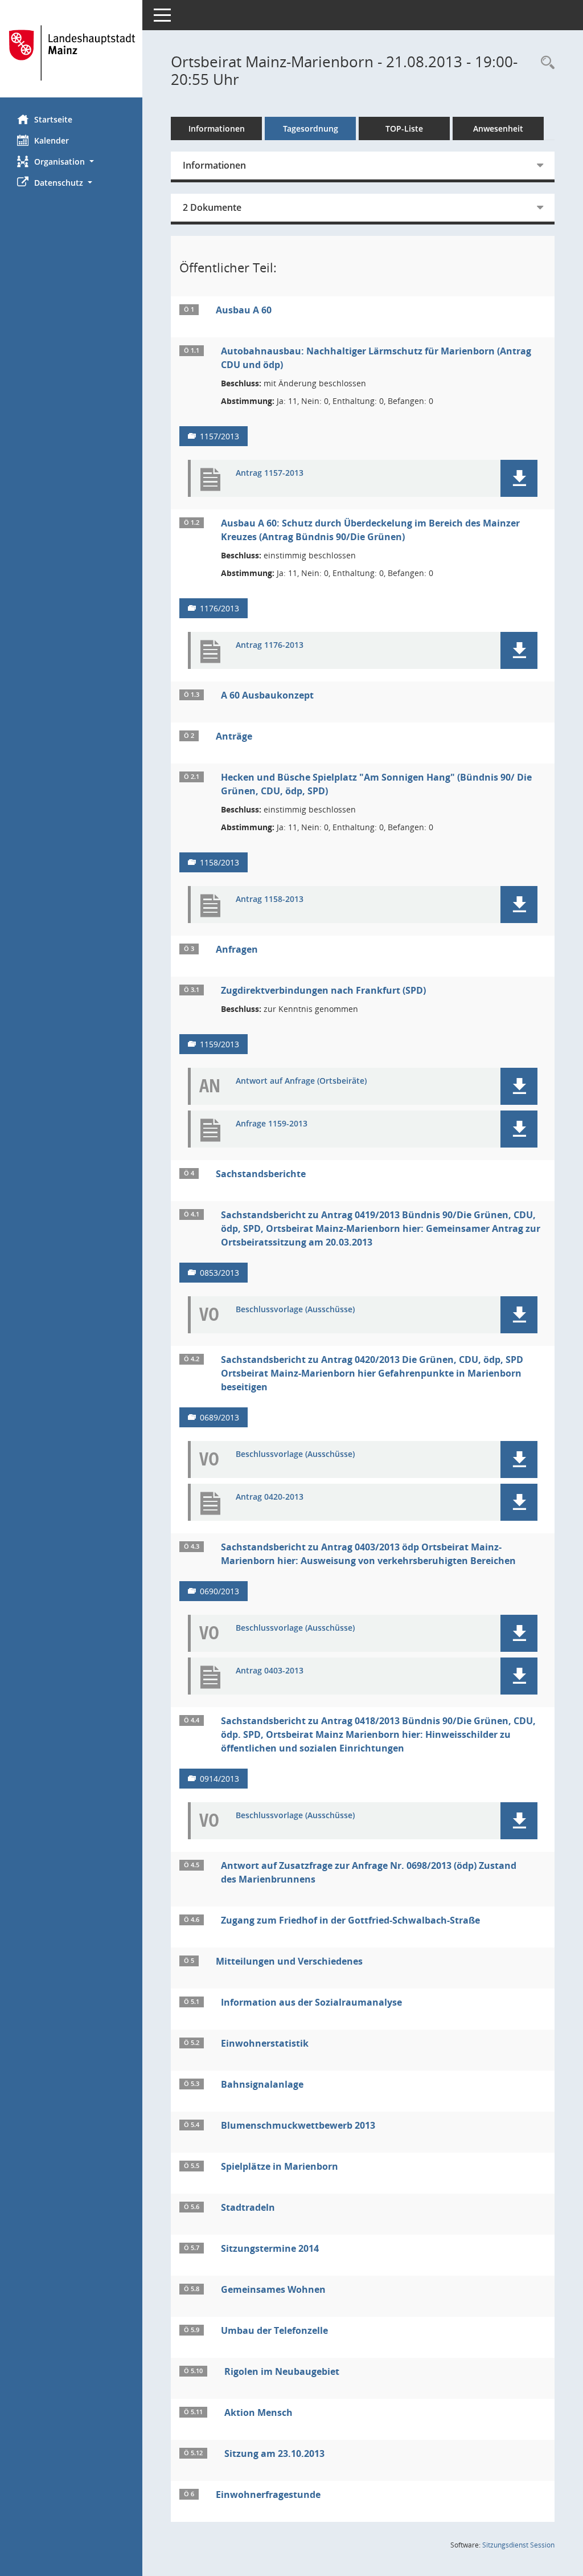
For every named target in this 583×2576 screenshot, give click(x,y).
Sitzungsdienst (518, 2545)
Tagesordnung (311, 128)
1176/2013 (219, 608)
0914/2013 (219, 1779)
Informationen (217, 128)
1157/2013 (219, 436)
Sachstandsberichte (261, 1174)
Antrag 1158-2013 (270, 899)
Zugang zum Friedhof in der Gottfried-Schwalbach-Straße (350, 1920)
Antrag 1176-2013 (270, 645)
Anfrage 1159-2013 (272, 1124)
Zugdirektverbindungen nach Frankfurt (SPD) (323, 990)
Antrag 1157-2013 (270, 473)
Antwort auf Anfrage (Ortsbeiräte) (301, 1081)
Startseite (53, 119)
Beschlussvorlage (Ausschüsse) (295, 1310)
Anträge (234, 736)
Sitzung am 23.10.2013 (274, 2453)
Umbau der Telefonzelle (274, 2330)
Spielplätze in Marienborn (280, 2166)
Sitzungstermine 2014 (270, 2248)
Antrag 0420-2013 (270, 1497)
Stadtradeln (248, 2207)
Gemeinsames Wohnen (273, 2289)
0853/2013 (219, 1273)
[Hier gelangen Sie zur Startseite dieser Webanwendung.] (71, 53)
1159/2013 (219, 1044)
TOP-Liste (404, 128)
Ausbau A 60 (244, 310)
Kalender (52, 140)
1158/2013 (219, 862)
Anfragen (237, 949)
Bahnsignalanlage (262, 2084)
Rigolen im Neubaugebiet (282, 2371)
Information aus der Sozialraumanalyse (311, 2002)
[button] (71, 162)
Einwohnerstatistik (265, 2043)
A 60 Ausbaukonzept (267, 695)
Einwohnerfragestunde (268, 2495)
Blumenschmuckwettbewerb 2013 (298, 2125)
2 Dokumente (212, 207)
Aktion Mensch (258, 2412)
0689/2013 (219, 1417)
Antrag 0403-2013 (270, 1671)
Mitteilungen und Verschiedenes (289, 1961)
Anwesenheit (498, 128)
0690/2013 (219, 1591)
